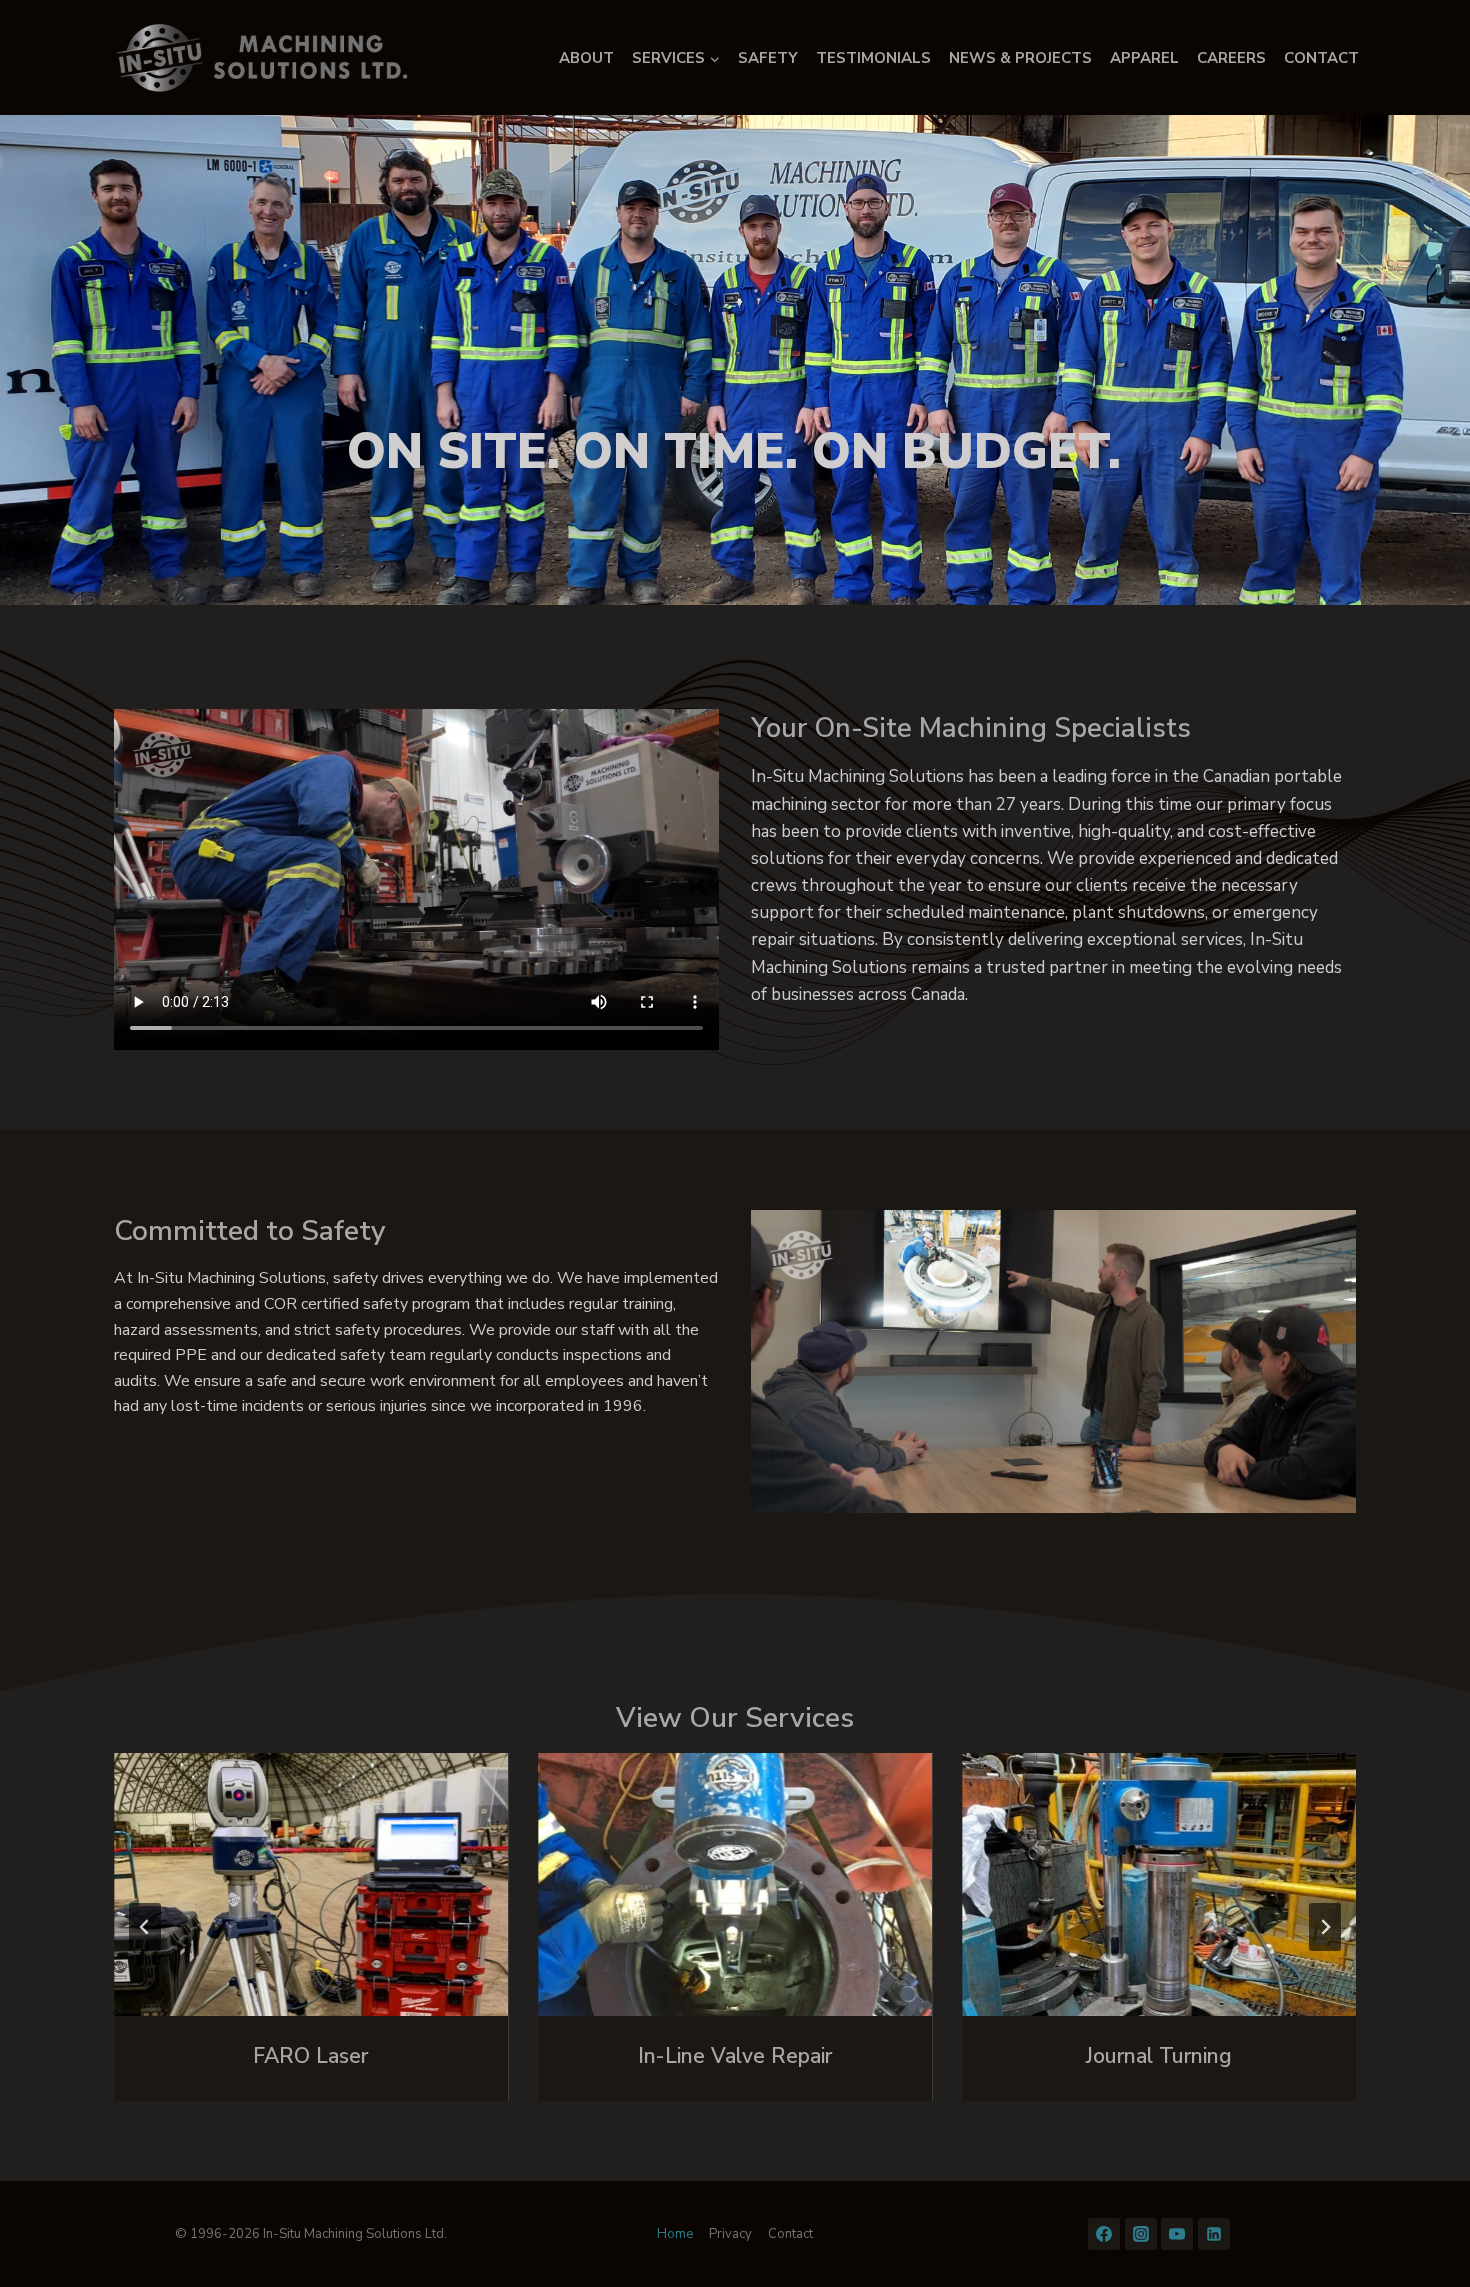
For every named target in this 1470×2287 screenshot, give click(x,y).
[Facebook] (1104, 2234)
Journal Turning (1159, 2056)
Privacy (730, 2234)
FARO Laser (310, 2056)
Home (675, 2234)
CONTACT (1321, 58)
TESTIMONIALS (873, 58)
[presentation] (311, 1884)
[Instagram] (1141, 2234)
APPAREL (1144, 58)
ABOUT (586, 58)
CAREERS (1231, 58)
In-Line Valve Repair (735, 2056)
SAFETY (768, 58)
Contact (790, 2234)
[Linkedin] (1214, 2234)
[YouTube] (1177, 2234)
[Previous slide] (145, 1927)
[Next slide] (1325, 1927)
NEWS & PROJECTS (1020, 58)
